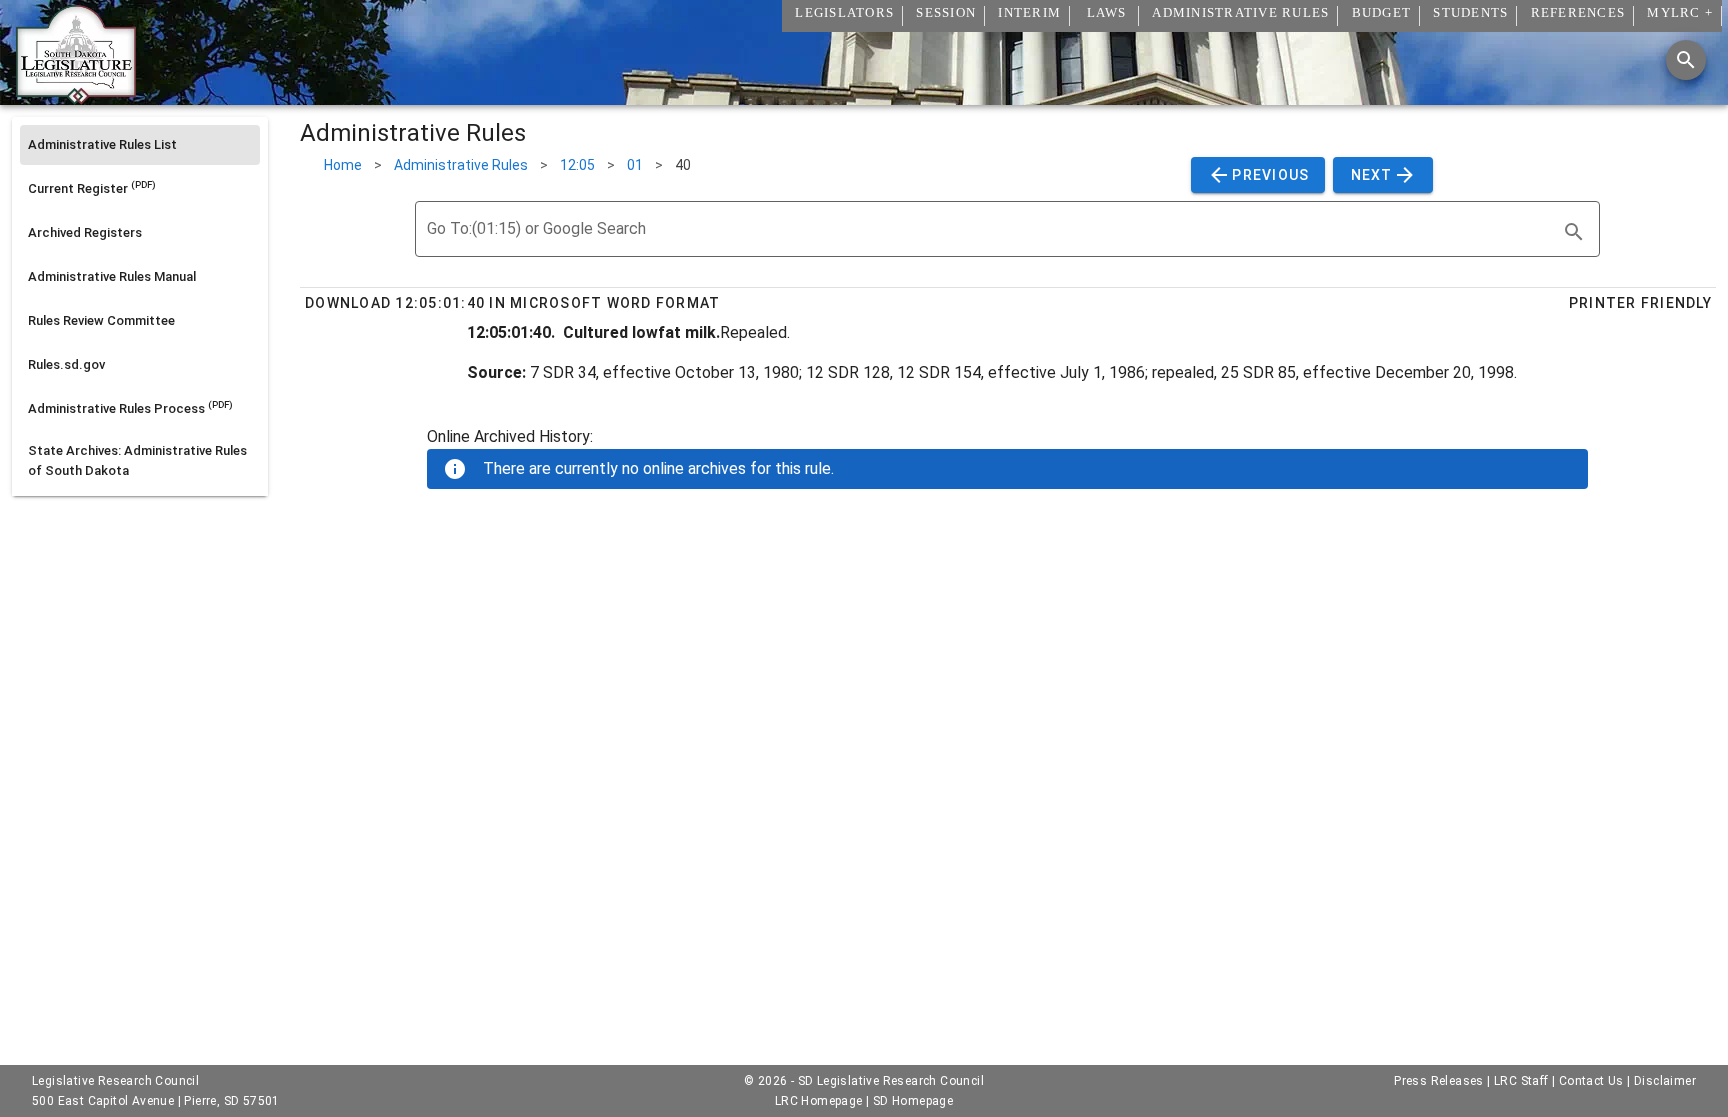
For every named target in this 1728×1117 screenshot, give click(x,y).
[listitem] (140, 145)
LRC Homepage (819, 1101)
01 (635, 165)
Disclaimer (1665, 1081)
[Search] (1686, 60)
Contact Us (1591, 1081)
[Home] (76, 97)
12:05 (577, 165)
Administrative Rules (461, 165)
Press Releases (1439, 1081)
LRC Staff (1521, 1081)
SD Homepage (913, 1101)
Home (343, 165)
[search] (1574, 232)
